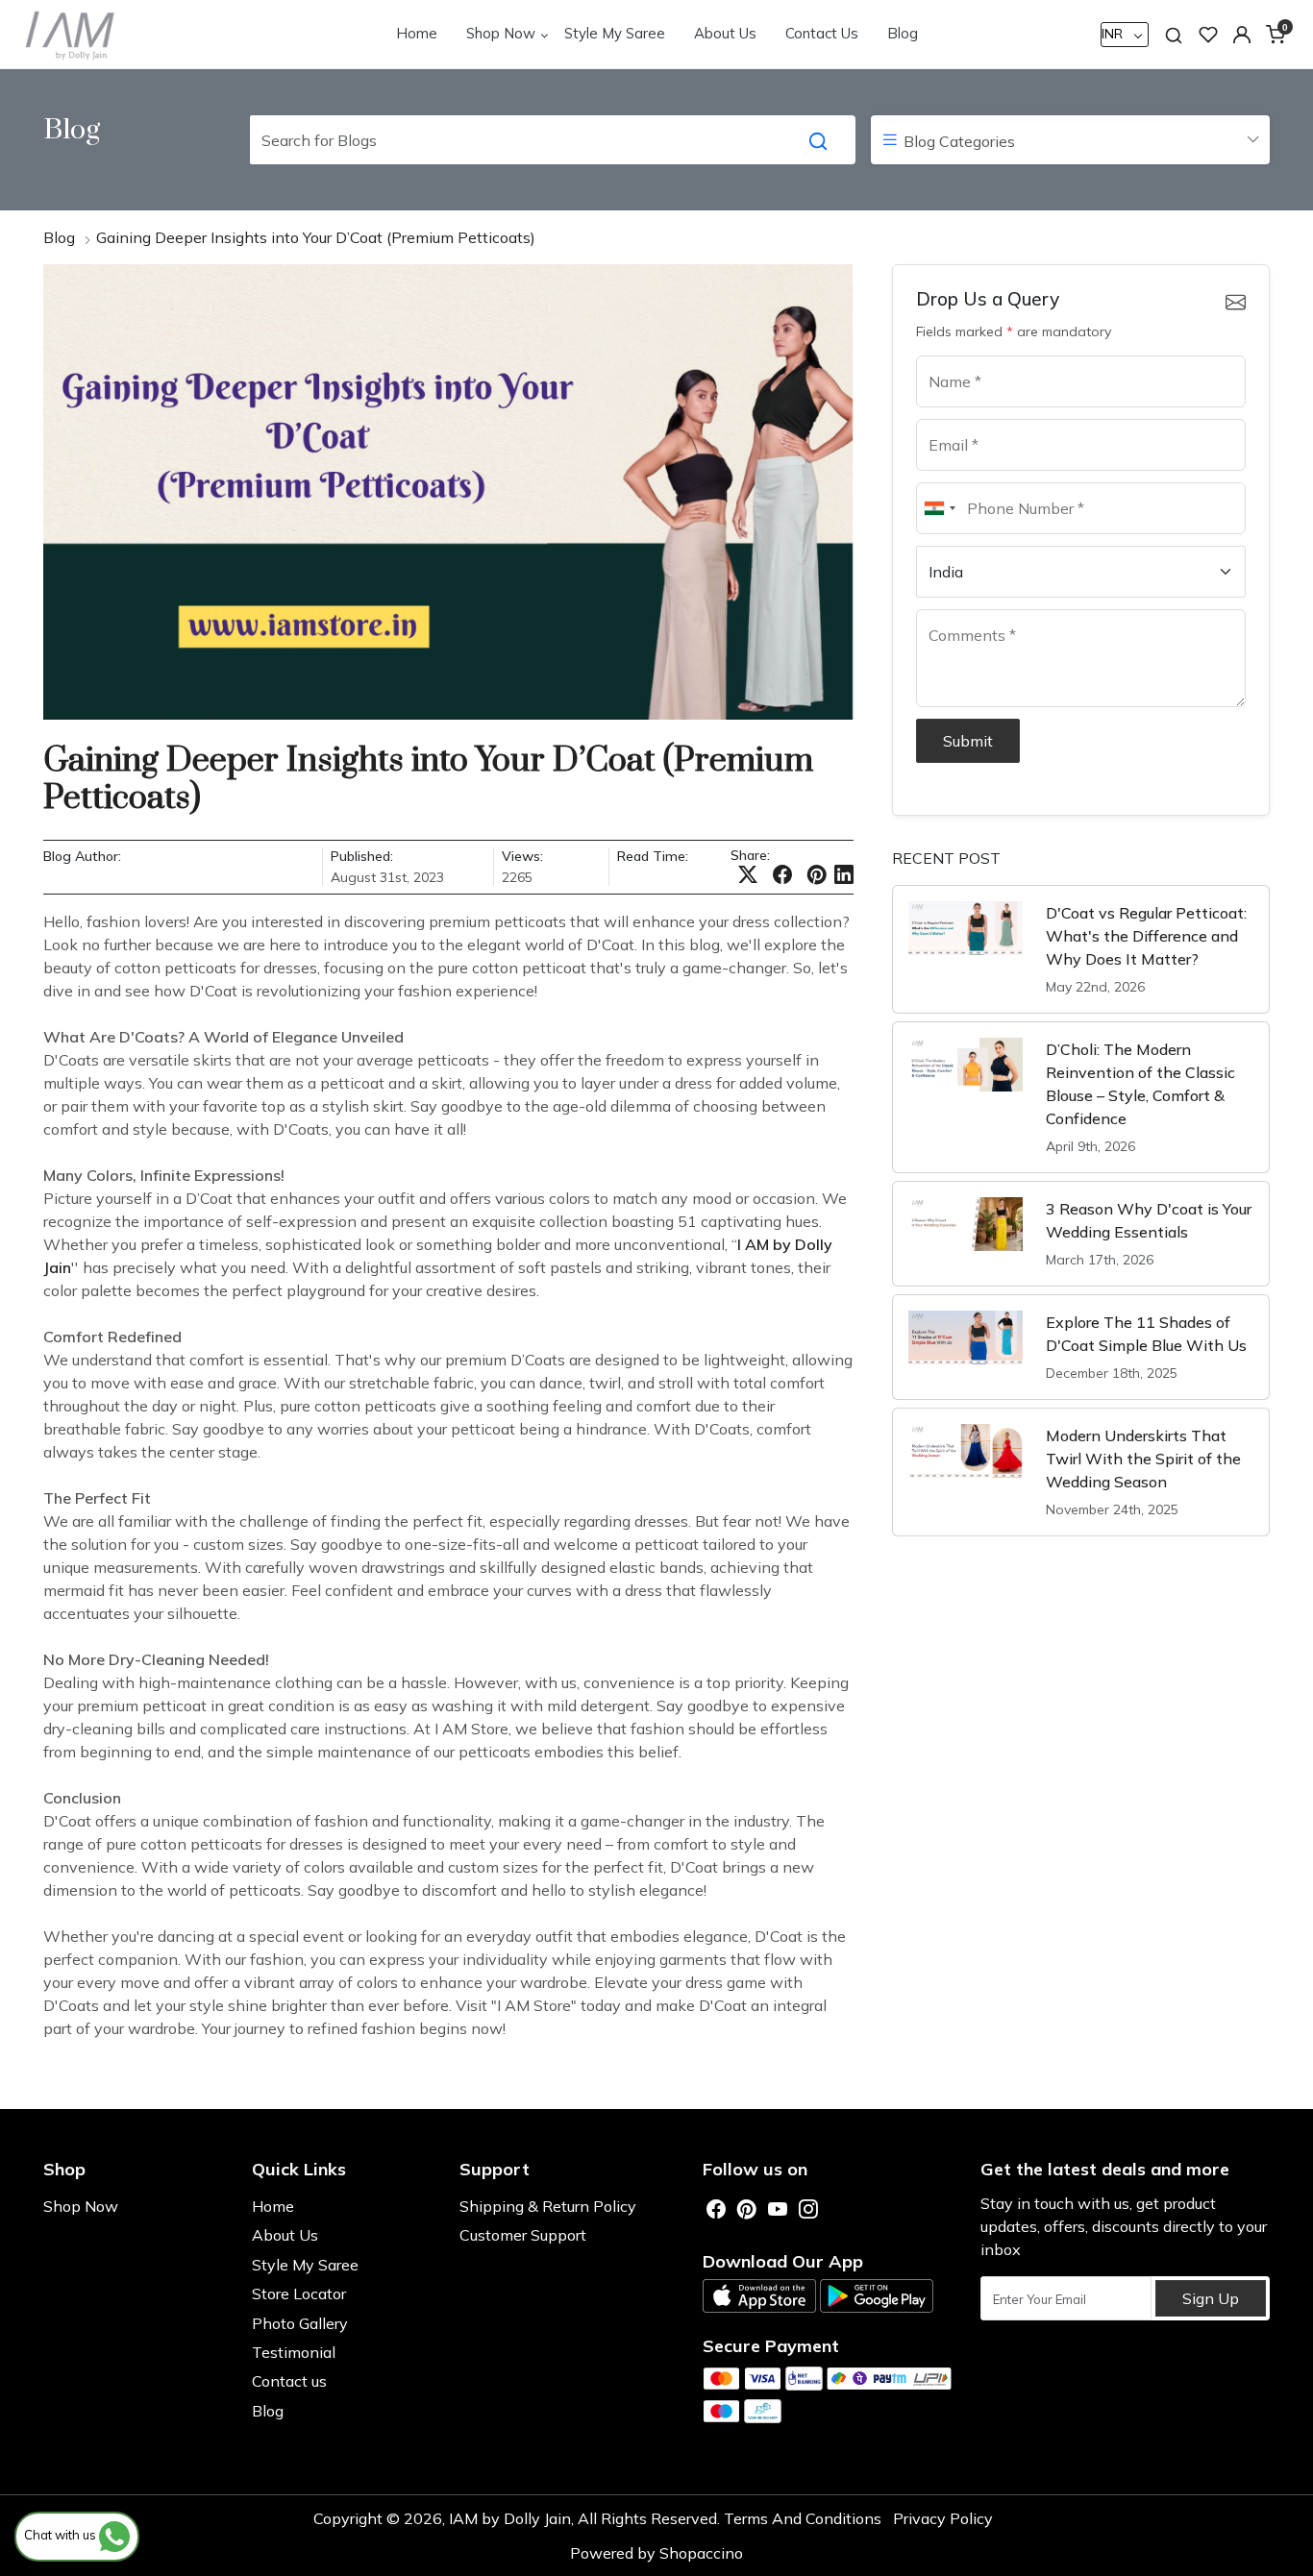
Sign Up (1211, 2298)
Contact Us (822, 33)
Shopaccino (701, 2553)
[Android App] (877, 2296)
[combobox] (939, 508)
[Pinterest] (747, 2210)
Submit (968, 741)
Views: (522, 857)
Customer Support (523, 2235)
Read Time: (653, 857)
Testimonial (294, 2352)
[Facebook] (716, 2210)
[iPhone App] (759, 2296)
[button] (1242, 35)
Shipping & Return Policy (548, 2206)
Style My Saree (615, 33)
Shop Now (501, 33)
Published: (362, 857)
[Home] (71, 34)
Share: (750, 855)
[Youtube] (778, 2210)
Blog (903, 33)
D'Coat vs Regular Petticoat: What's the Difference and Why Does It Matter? (1146, 936)
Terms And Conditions (803, 2518)
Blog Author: (82, 857)
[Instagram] (808, 2210)
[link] (1174, 34)
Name (943, 355)
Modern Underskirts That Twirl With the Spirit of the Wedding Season (1143, 1459)
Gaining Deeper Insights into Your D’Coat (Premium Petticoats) (316, 237)
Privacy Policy (943, 2518)
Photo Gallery (300, 2323)
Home (417, 33)
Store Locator (299, 2294)
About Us (725, 33)
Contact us (289, 2381)
